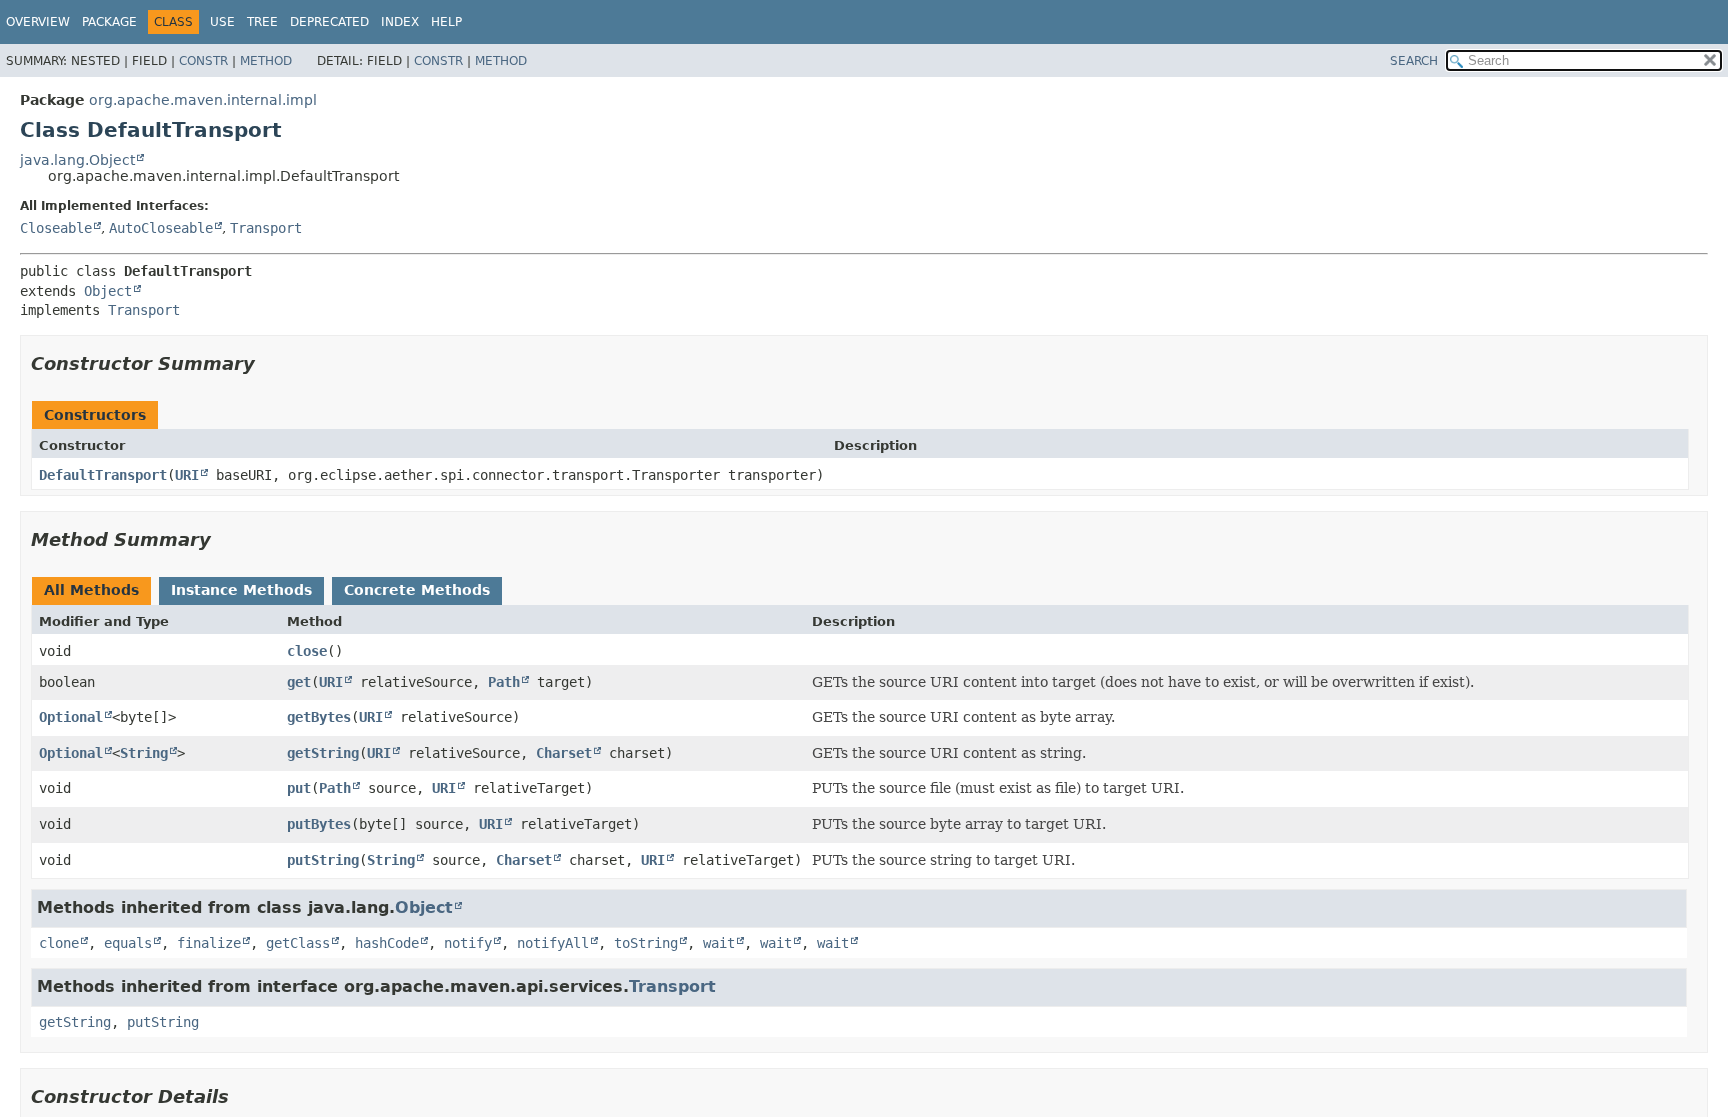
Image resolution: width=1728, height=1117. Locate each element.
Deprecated (329, 22)
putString (323, 860)
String (144, 753)
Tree (262, 22)
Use (222, 22)
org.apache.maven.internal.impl (203, 100)
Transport (266, 228)
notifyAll (553, 943)
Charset (564, 753)
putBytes (319, 824)
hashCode (387, 943)
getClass (298, 943)
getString (323, 753)
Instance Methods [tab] (241, 590)
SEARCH (1414, 61)
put (299, 788)
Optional (71, 717)
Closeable (56, 228)
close (307, 651)
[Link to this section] (269, 363)
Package (109, 22)
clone (59, 943)
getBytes (319, 717)
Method (266, 61)
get (299, 682)
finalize (209, 943)
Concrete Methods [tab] (417, 590)
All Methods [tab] (91, 590)
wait (719, 943)
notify (468, 943)
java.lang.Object (77, 160)
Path (504, 682)
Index (400, 22)
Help (446, 22)
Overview (38, 22)
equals (128, 943)
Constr (203, 61)
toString (646, 943)
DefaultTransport (103, 475)
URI (187, 475)
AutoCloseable (161, 228)
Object (108, 291)
